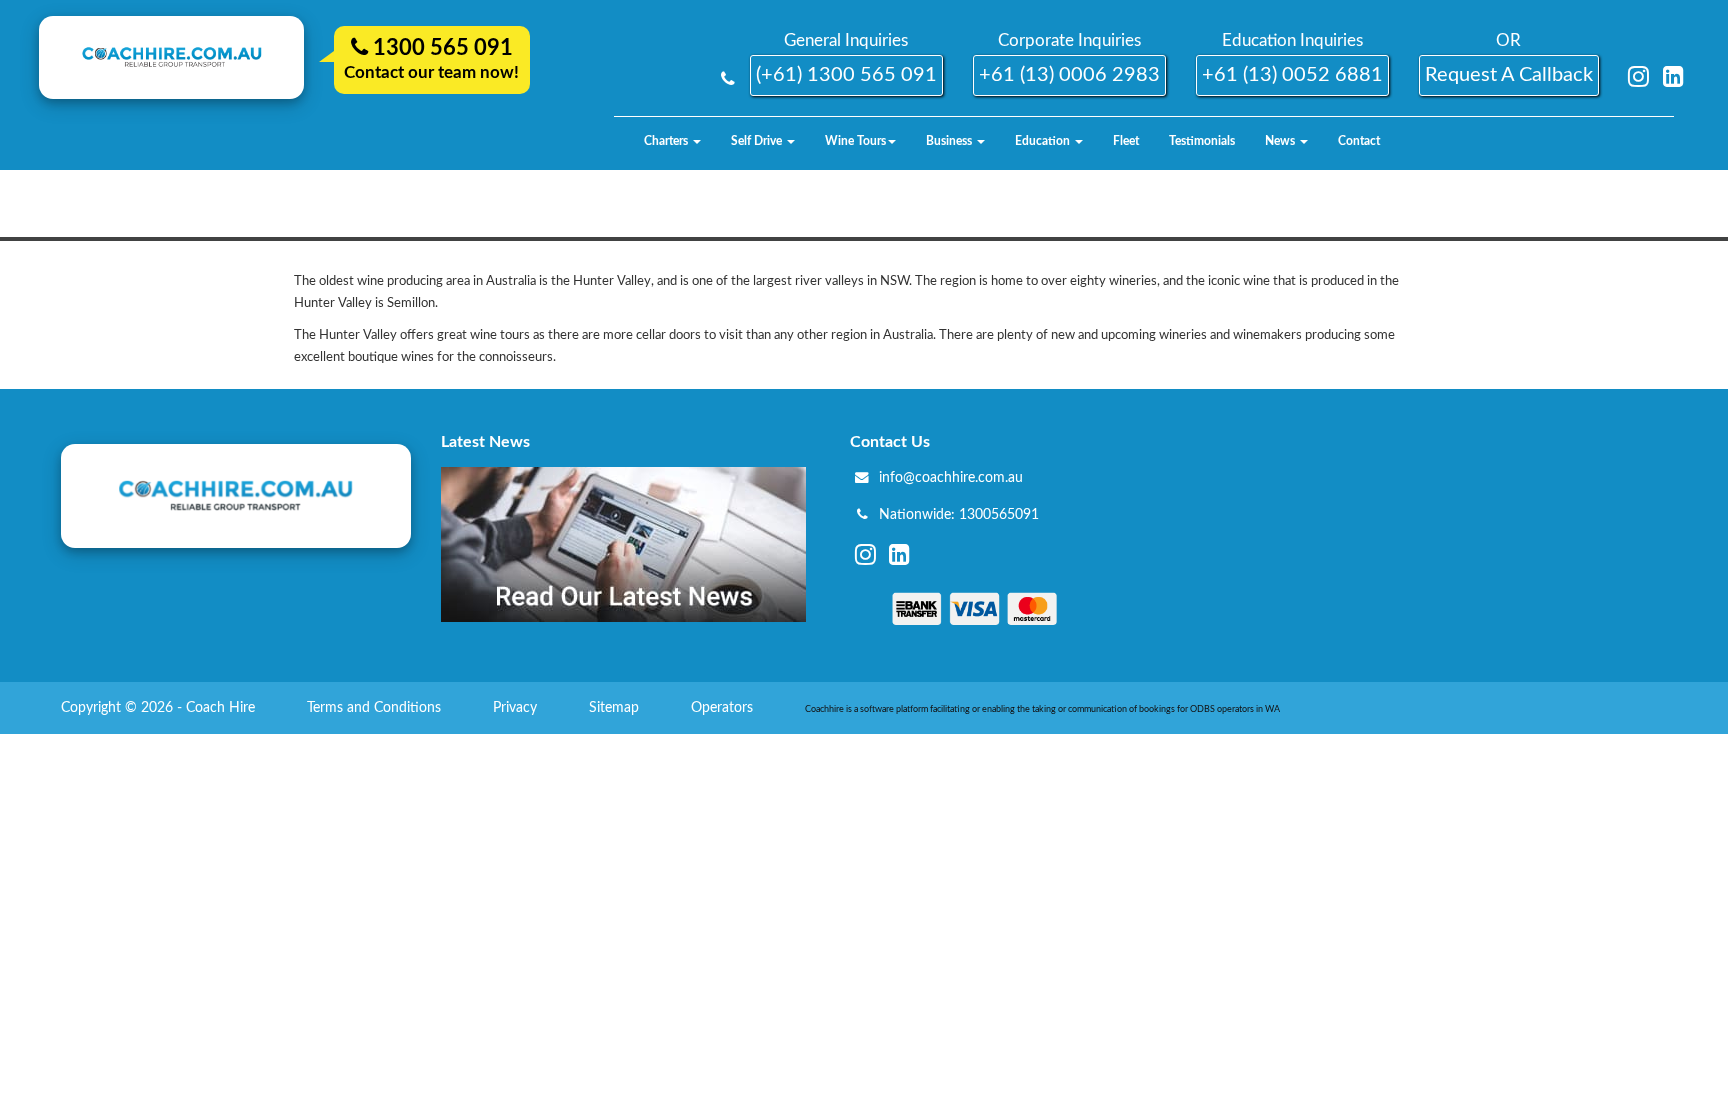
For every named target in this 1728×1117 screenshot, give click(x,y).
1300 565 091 (440, 48)
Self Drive (758, 141)
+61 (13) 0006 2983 (1069, 75)
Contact (1359, 141)
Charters (667, 141)
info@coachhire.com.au (951, 478)
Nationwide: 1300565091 (959, 515)
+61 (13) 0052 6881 (1292, 75)
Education (1044, 141)
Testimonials (1202, 141)
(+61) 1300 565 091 (846, 75)
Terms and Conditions (376, 708)
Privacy (517, 708)
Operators (724, 708)
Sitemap (616, 708)
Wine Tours (855, 141)
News (1281, 141)
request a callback (1509, 75)
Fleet (1126, 141)
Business (950, 141)
